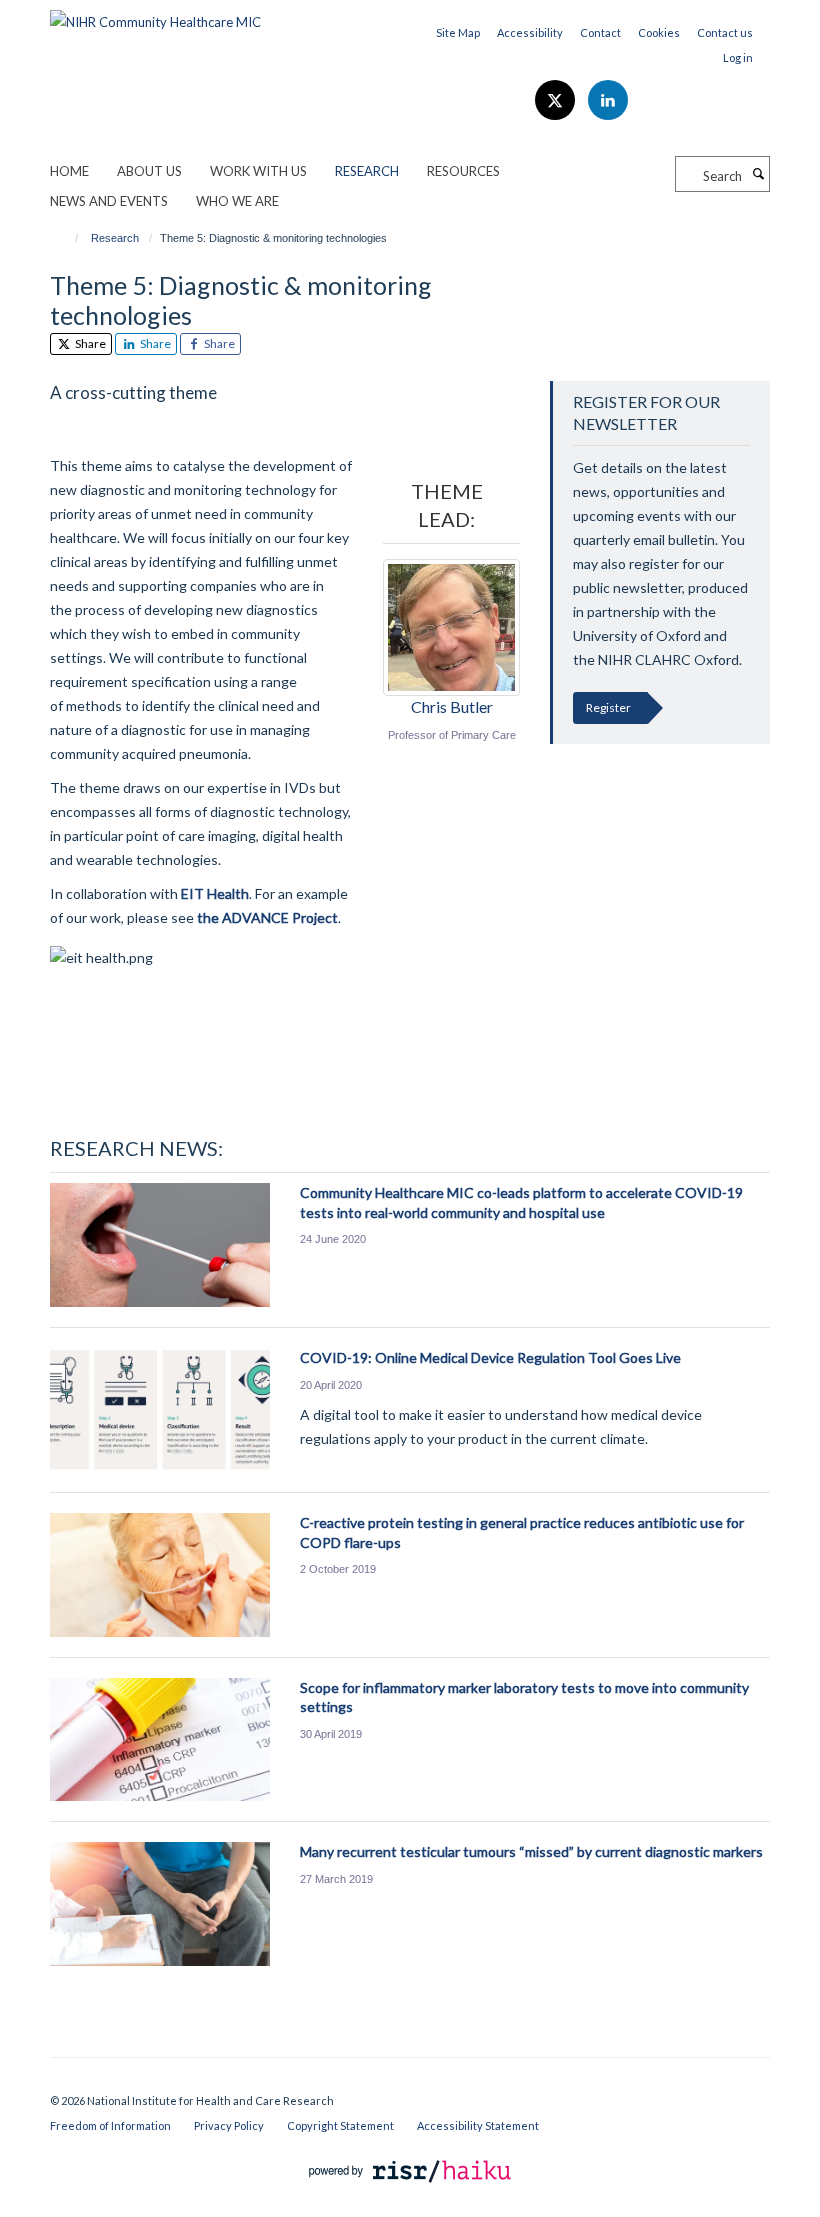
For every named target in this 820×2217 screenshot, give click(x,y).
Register (608, 707)
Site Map (458, 32)
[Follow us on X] (556, 101)
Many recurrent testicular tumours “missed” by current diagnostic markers (531, 1851)
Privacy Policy (229, 2125)
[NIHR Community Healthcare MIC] (155, 15)
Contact (600, 32)
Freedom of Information (110, 2125)
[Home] (67, 238)
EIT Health (215, 893)
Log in (738, 57)
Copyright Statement (340, 2125)
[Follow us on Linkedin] (608, 101)
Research (367, 171)
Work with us (258, 171)
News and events (109, 201)
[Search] (758, 174)
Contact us (725, 32)
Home (69, 171)
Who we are (237, 201)
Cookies (659, 32)
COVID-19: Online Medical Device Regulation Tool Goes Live (490, 1357)
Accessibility (530, 32)
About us (149, 171)
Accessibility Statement (478, 2125)
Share (89, 343)
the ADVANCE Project (267, 917)
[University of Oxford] (410, 2083)
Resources (463, 171)
